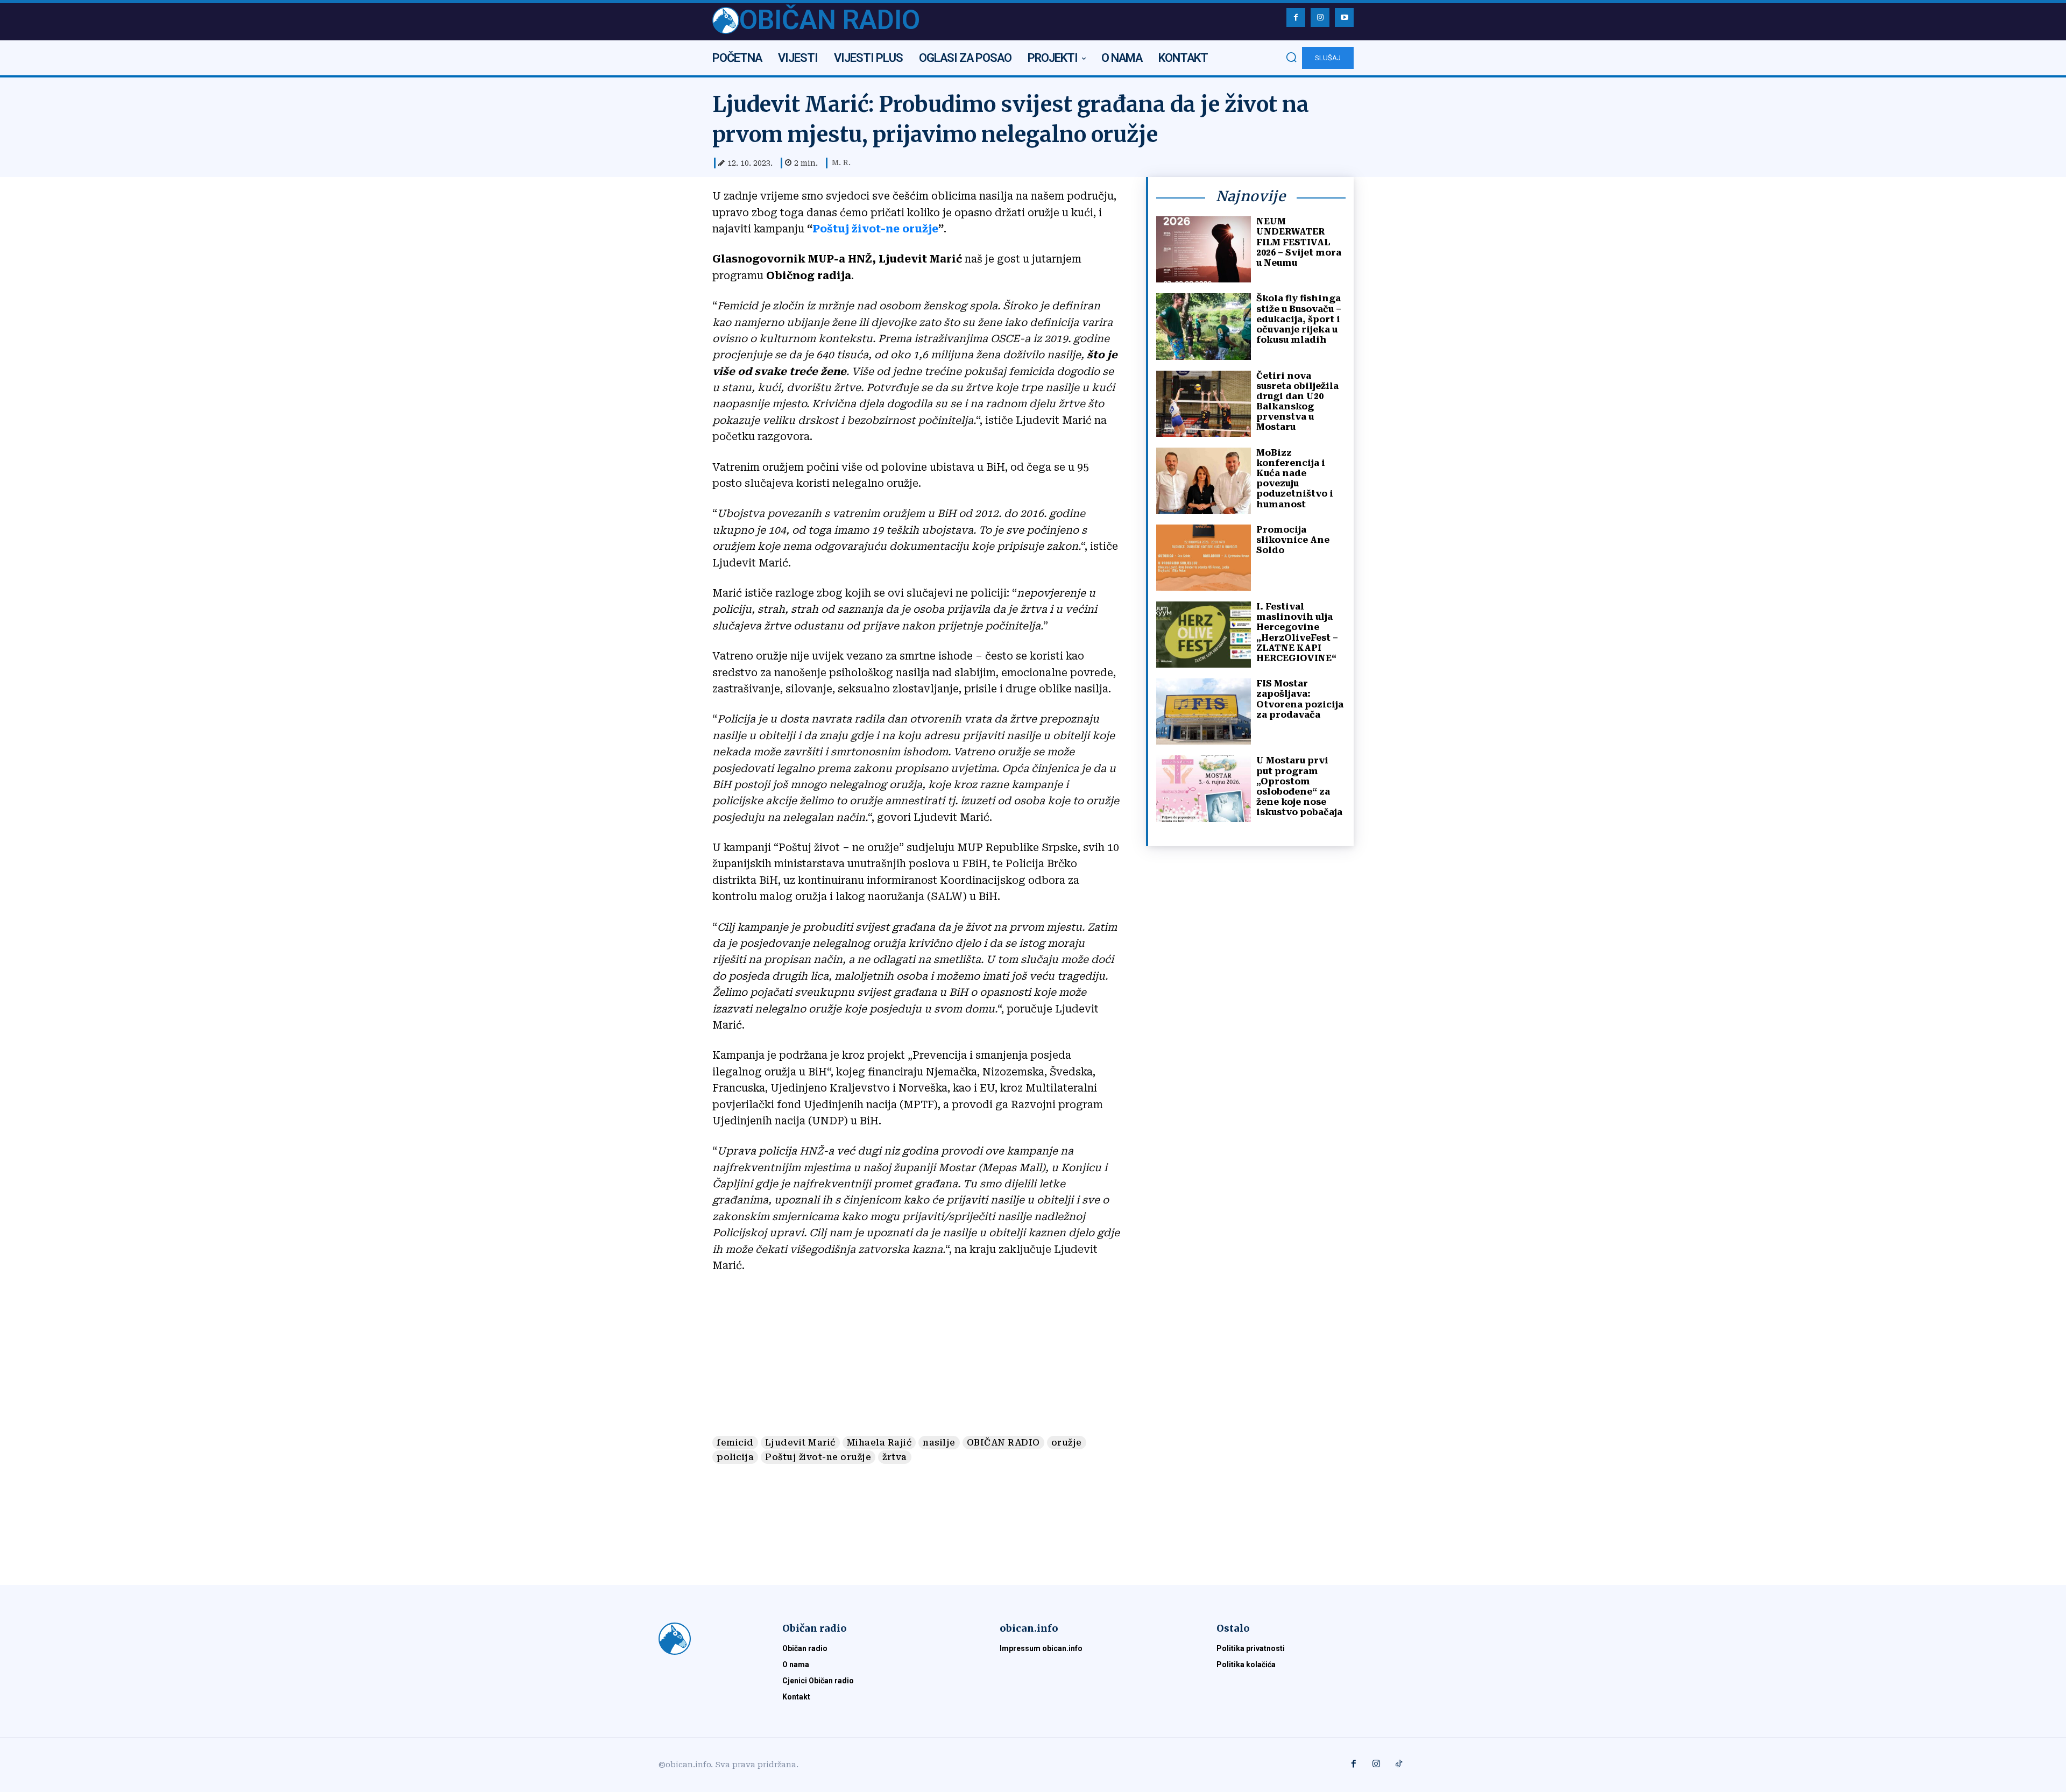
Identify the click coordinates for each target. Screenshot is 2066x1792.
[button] (1291, 57)
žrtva (895, 1457)
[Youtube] (1344, 17)
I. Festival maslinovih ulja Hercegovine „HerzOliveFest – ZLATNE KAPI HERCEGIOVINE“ (1297, 632)
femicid (735, 1443)
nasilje (939, 1443)
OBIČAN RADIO (1003, 1443)
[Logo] (707, 1639)
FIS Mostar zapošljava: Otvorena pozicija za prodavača (1300, 699)
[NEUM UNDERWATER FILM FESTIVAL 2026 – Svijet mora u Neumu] (1204, 249)
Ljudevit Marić (800, 1443)
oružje (1067, 1443)
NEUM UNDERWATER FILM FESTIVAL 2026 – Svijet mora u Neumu (1299, 242)
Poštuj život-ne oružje (875, 229)
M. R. (841, 162)
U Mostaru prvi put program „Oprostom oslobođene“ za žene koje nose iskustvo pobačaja (1299, 786)
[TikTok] (1399, 1765)
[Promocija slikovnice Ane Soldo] (1204, 558)
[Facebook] (1296, 17)
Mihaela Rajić (879, 1443)
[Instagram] (1320, 17)
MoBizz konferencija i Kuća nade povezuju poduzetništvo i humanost (1295, 479)
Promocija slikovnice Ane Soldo (1293, 540)
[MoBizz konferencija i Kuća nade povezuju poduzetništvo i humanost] (1204, 481)
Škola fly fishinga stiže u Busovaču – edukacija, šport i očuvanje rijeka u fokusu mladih (1299, 319)
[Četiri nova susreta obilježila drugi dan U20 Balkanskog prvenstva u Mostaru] (1204, 404)
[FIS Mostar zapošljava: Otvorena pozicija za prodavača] (1204, 711)
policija (735, 1457)
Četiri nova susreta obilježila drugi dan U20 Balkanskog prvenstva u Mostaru (1297, 402)
